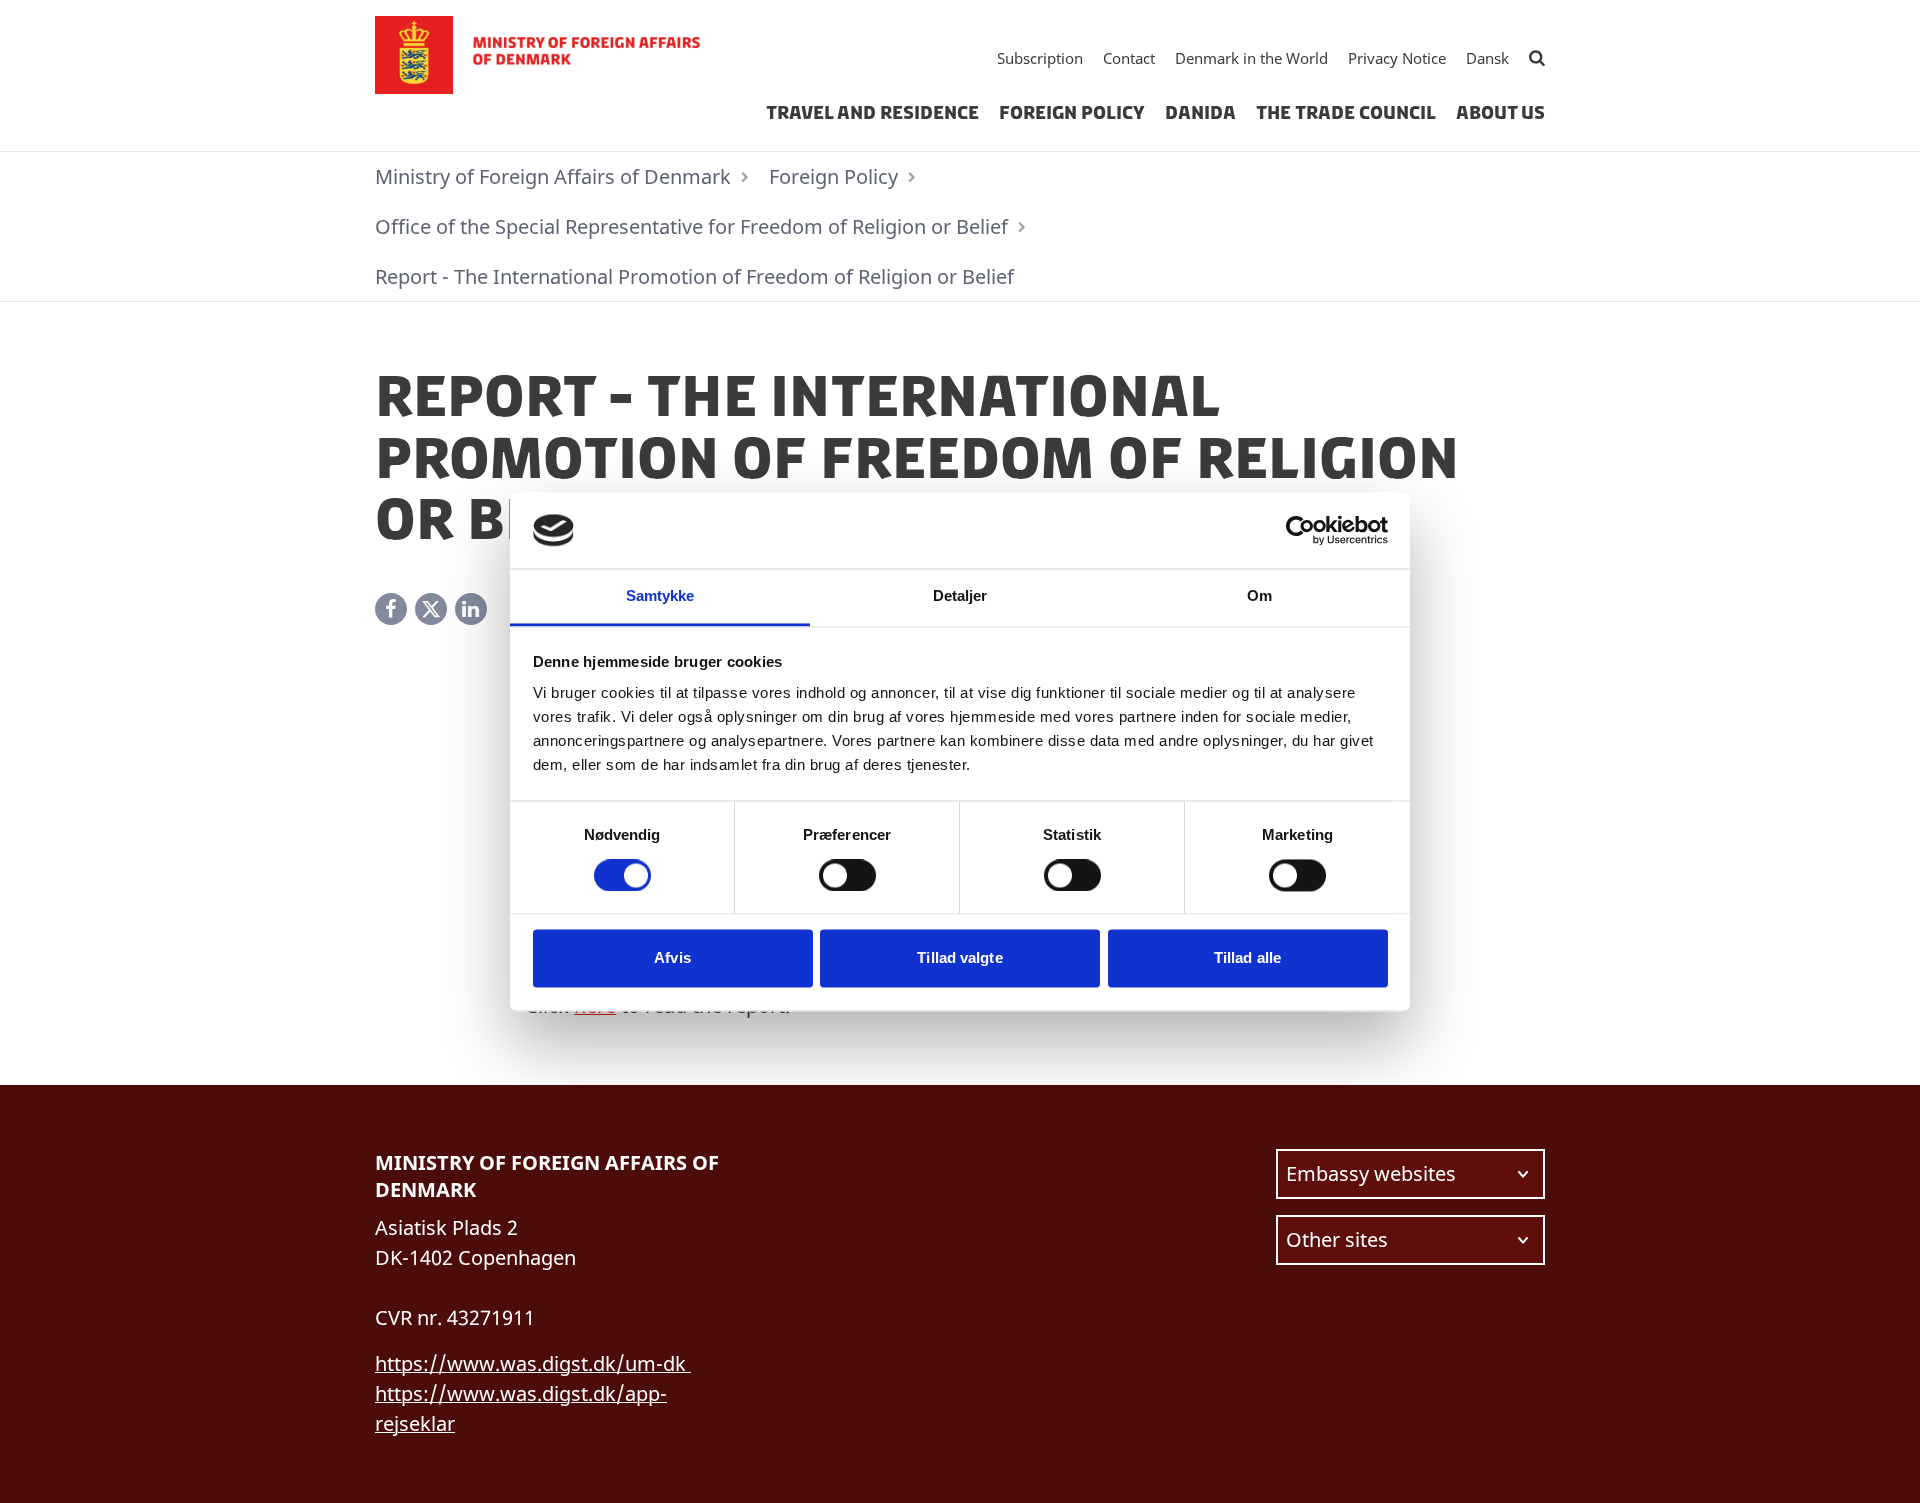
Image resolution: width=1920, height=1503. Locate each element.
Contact (1129, 58)
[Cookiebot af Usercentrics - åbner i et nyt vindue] (1300, 530)
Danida (1200, 113)
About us (1500, 113)
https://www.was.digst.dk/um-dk (533, 1363)
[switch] (847, 875)
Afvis (672, 958)
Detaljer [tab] (960, 596)
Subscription (1040, 58)
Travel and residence (872, 113)
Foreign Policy (1072, 113)
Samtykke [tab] (660, 596)
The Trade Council (1346, 113)
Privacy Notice (1397, 58)
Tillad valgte (959, 958)
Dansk (1487, 58)
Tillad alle (1247, 958)
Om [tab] (1259, 596)
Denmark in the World (1251, 58)
